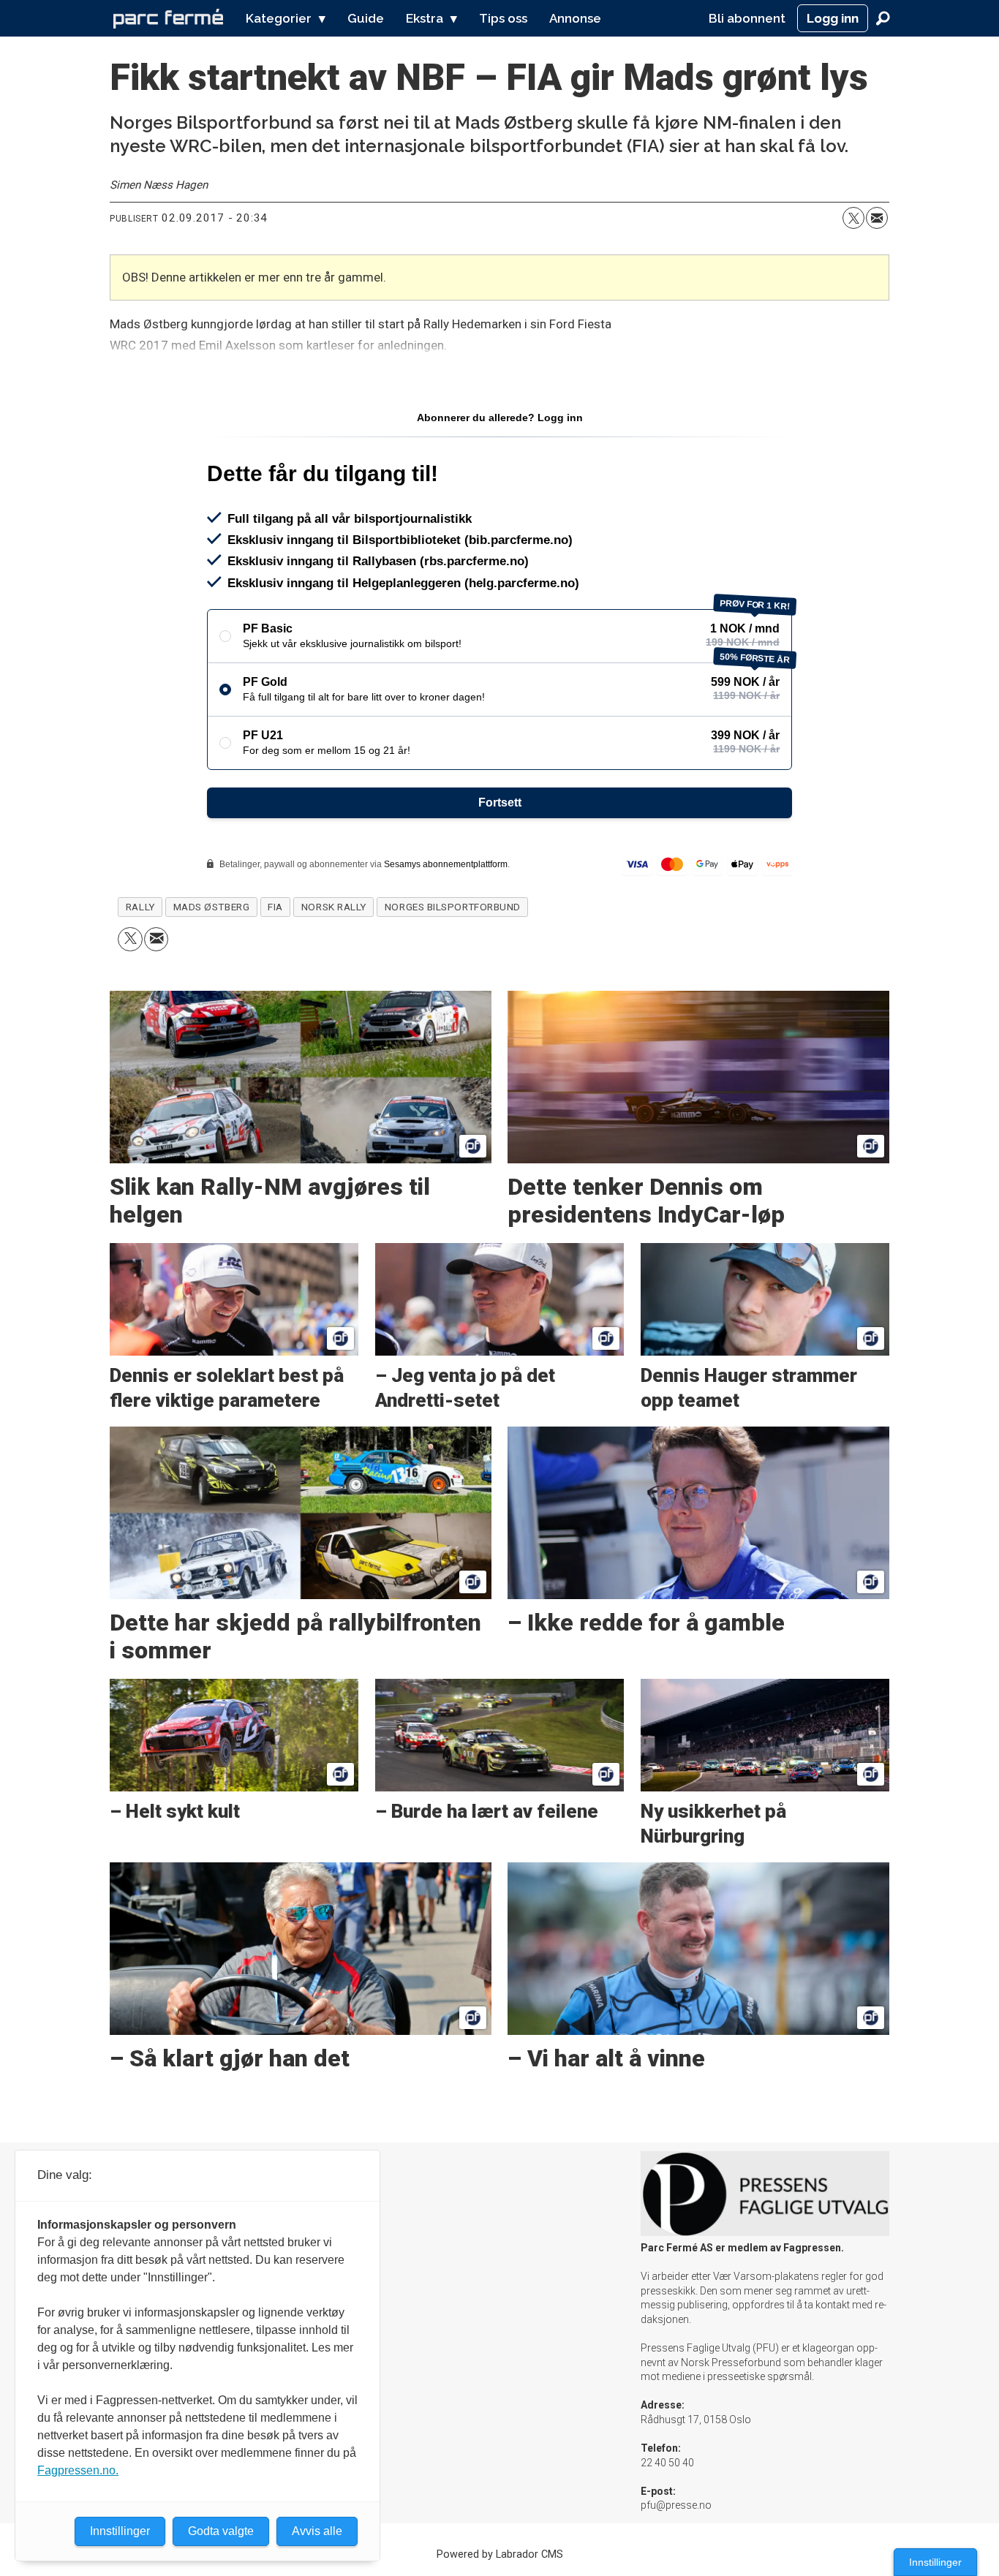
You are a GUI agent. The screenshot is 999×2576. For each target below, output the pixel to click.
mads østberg (212, 907)
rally (140, 907)
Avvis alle (317, 2531)
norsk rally (334, 907)
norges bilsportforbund (453, 907)
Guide (366, 18)
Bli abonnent (747, 18)
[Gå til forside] (168, 18)
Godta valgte (221, 2531)
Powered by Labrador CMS (500, 2554)
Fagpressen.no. (78, 2470)
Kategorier (279, 18)
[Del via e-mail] (877, 218)
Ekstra (425, 18)
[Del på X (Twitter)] (853, 218)
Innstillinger (935, 2562)
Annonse (575, 18)
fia (275, 907)
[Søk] (883, 18)
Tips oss (503, 18)
